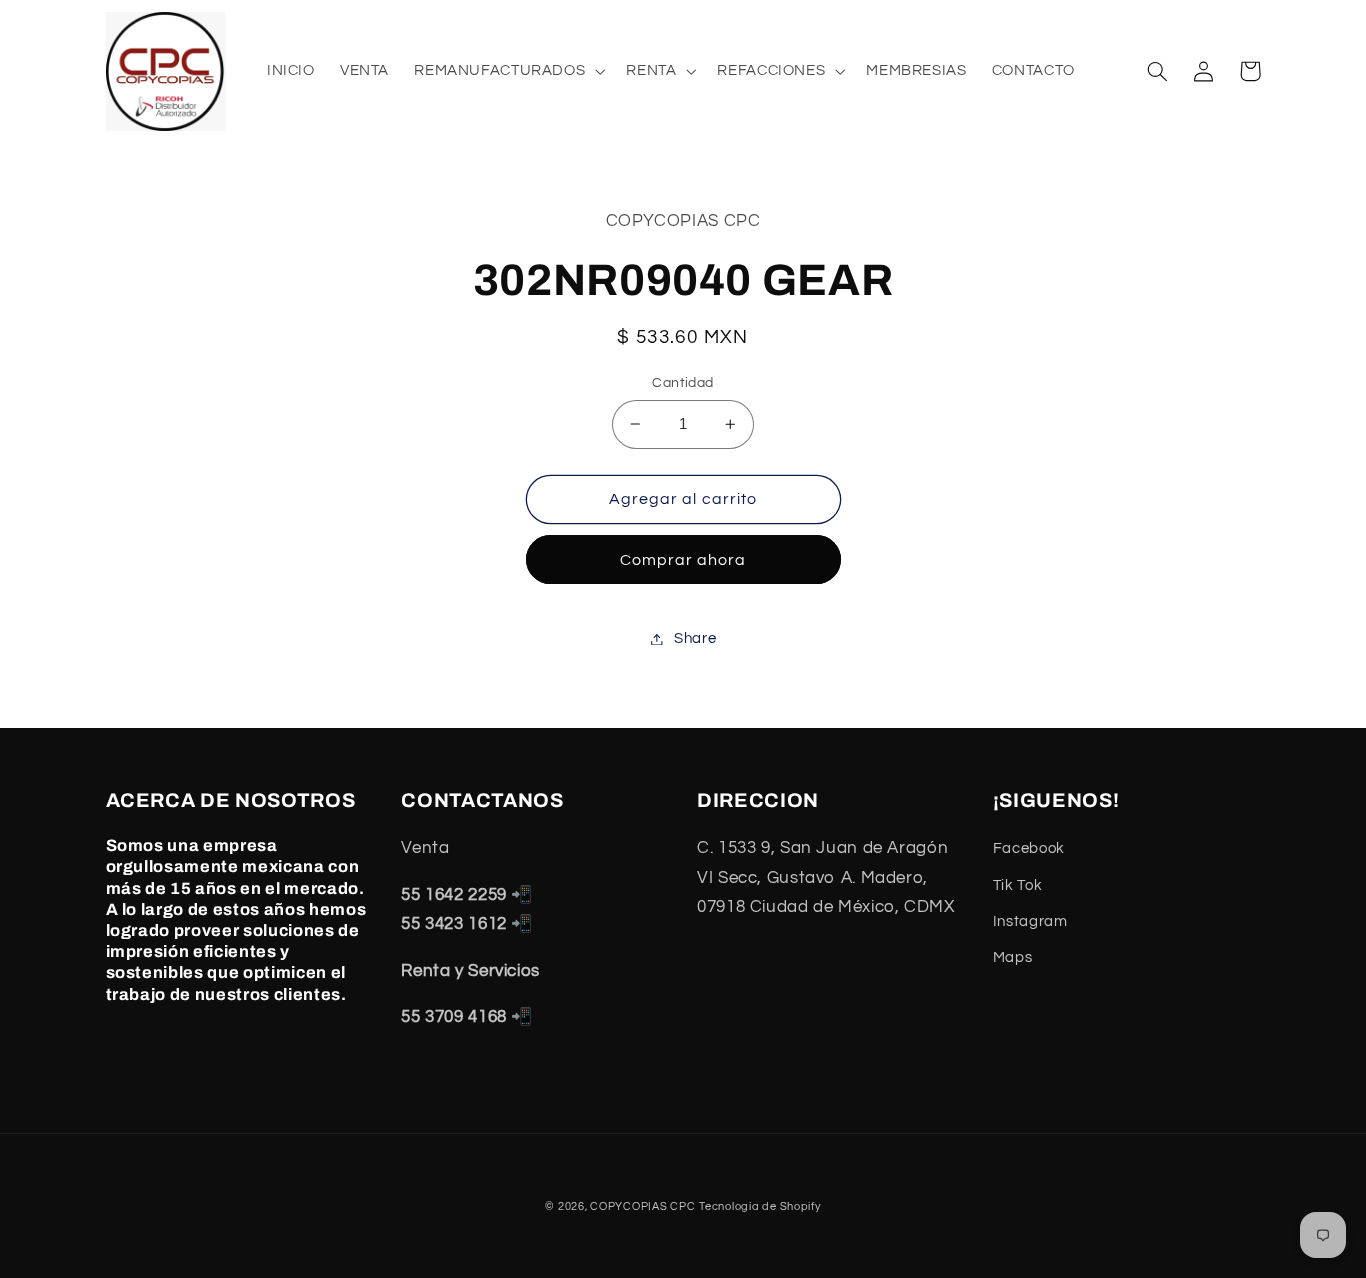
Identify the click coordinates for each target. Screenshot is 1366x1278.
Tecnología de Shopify (759, 1206)
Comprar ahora (683, 560)
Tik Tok (1017, 885)
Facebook (1029, 848)
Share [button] (695, 638)
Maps (1013, 957)
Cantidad (682, 383)
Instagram (1030, 921)
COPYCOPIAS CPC (642, 1206)
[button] (508, 71)
